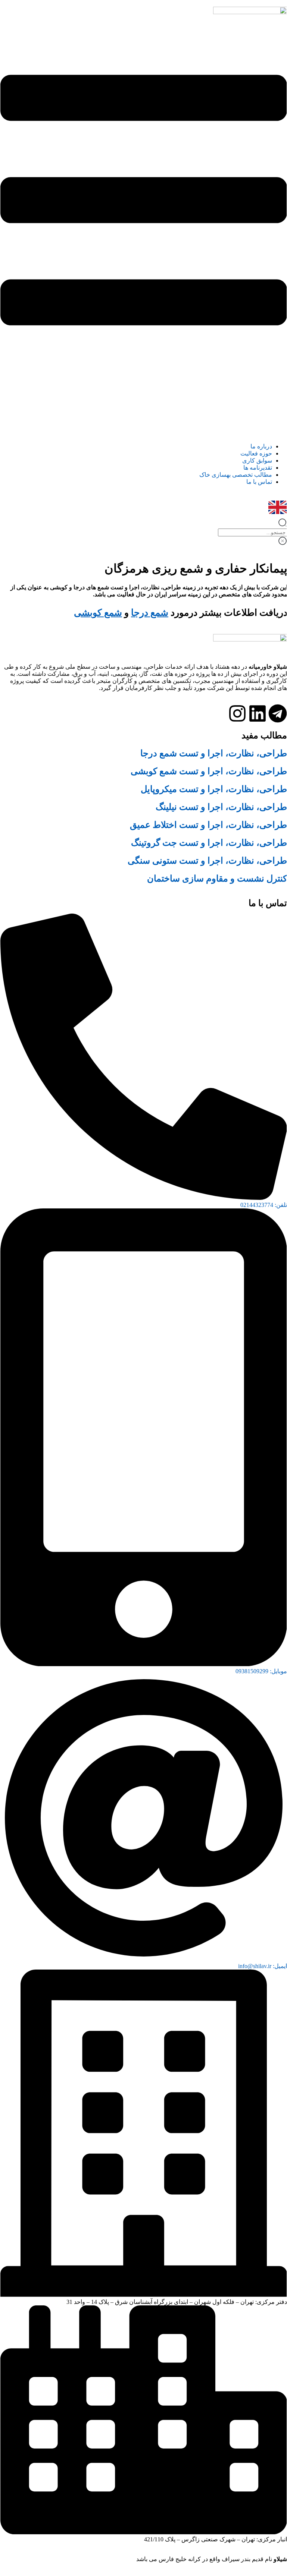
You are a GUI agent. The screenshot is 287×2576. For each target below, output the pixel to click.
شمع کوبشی (98, 613)
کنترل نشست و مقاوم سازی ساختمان (217, 879)
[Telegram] (278, 713)
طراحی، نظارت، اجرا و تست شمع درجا (214, 753)
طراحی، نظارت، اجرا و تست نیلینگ (221, 807)
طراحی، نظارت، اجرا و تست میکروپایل (214, 789)
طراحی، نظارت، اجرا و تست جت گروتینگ (209, 843)
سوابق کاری (257, 412)
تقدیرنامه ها (258, 419)
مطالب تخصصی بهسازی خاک (236, 426)
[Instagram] (237, 713)
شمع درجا (150, 613)
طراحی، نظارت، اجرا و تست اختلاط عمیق (208, 825)
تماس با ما (259, 433)
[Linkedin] (258, 713)
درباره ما (261, 398)
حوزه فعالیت (256, 405)
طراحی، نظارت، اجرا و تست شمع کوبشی (209, 771)
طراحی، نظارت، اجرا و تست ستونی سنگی (207, 861)
